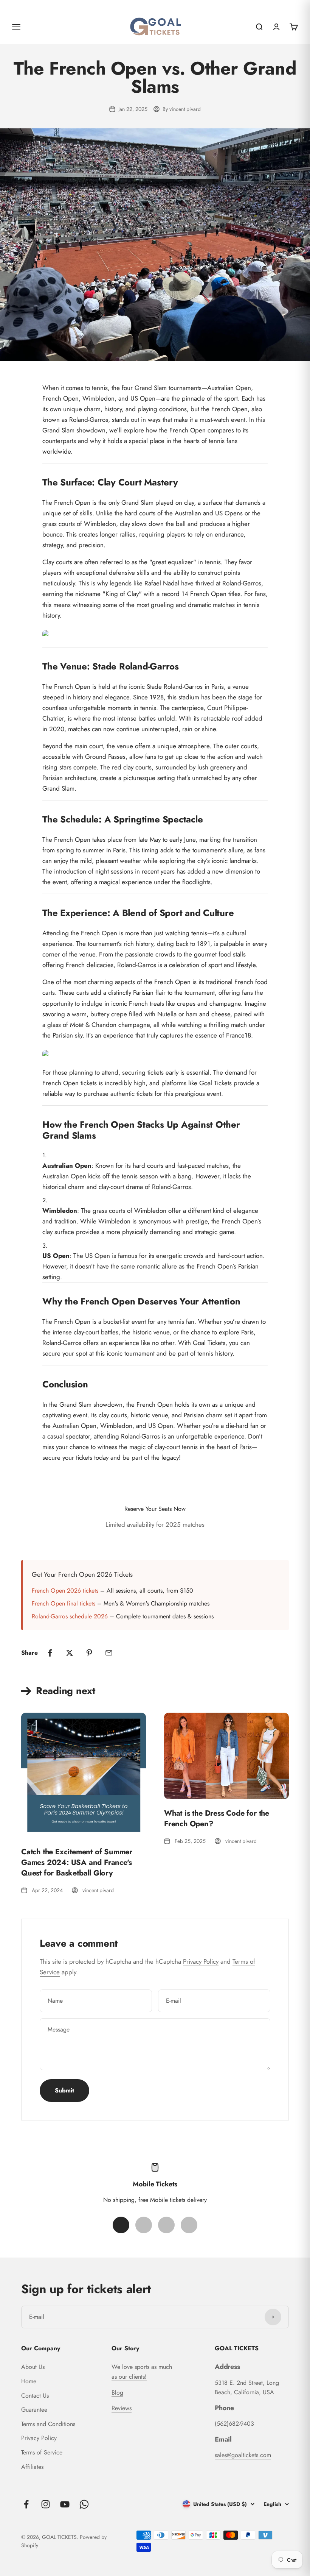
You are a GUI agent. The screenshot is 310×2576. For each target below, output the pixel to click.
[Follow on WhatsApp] (84, 2504)
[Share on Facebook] (50, 1653)
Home (29, 2381)
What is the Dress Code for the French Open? (217, 1818)
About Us (33, 2367)
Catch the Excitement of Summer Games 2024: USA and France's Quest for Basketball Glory (77, 1862)
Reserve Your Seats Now (155, 1509)
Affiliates (32, 2467)
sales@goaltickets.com (243, 2455)
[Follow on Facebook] (26, 2504)
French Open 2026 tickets (65, 1591)
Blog (117, 2393)
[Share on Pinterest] (89, 1653)
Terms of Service (42, 2452)
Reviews (122, 2408)
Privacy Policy (201, 1961)
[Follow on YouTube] (65, 2504)
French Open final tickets (64, 1603)
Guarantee (34, 2410)
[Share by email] (109, 1653)
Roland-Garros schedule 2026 (70, 1616)
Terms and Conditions (48, 2424)
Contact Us (35, 2396)
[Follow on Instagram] (46, 2504)
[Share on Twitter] (70, 1653)
